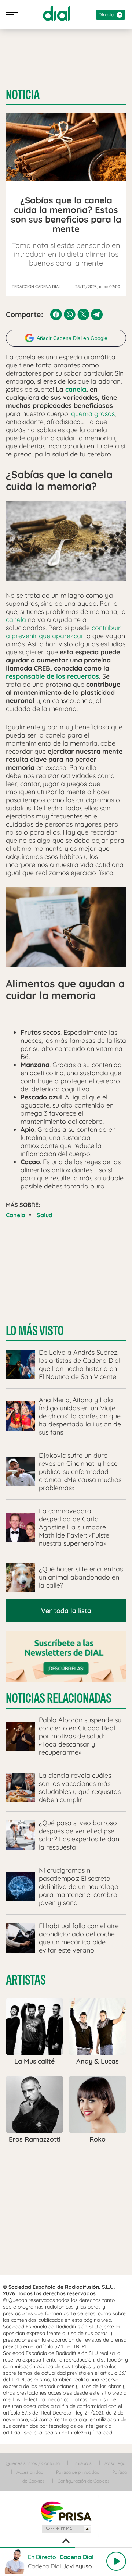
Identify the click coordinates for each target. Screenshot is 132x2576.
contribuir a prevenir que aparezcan (63, 632)
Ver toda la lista (66, 1611)
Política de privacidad (78, 2472)
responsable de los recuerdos (52, 676)
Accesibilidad (30, 2472)
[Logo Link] (57, 13)
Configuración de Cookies (84, 2481)
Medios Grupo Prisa (66, 2529)
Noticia (23, 95)
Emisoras (82, 2463)
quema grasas (93, 414)
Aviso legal (115, 2463)
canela (76, 389)
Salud (45, 1215)
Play (116, 2561)
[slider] (66, 2547)
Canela (16, 1215)
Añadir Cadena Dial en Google (72, 338)
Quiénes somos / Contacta (33, 2463)
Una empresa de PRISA (66, 2511)
